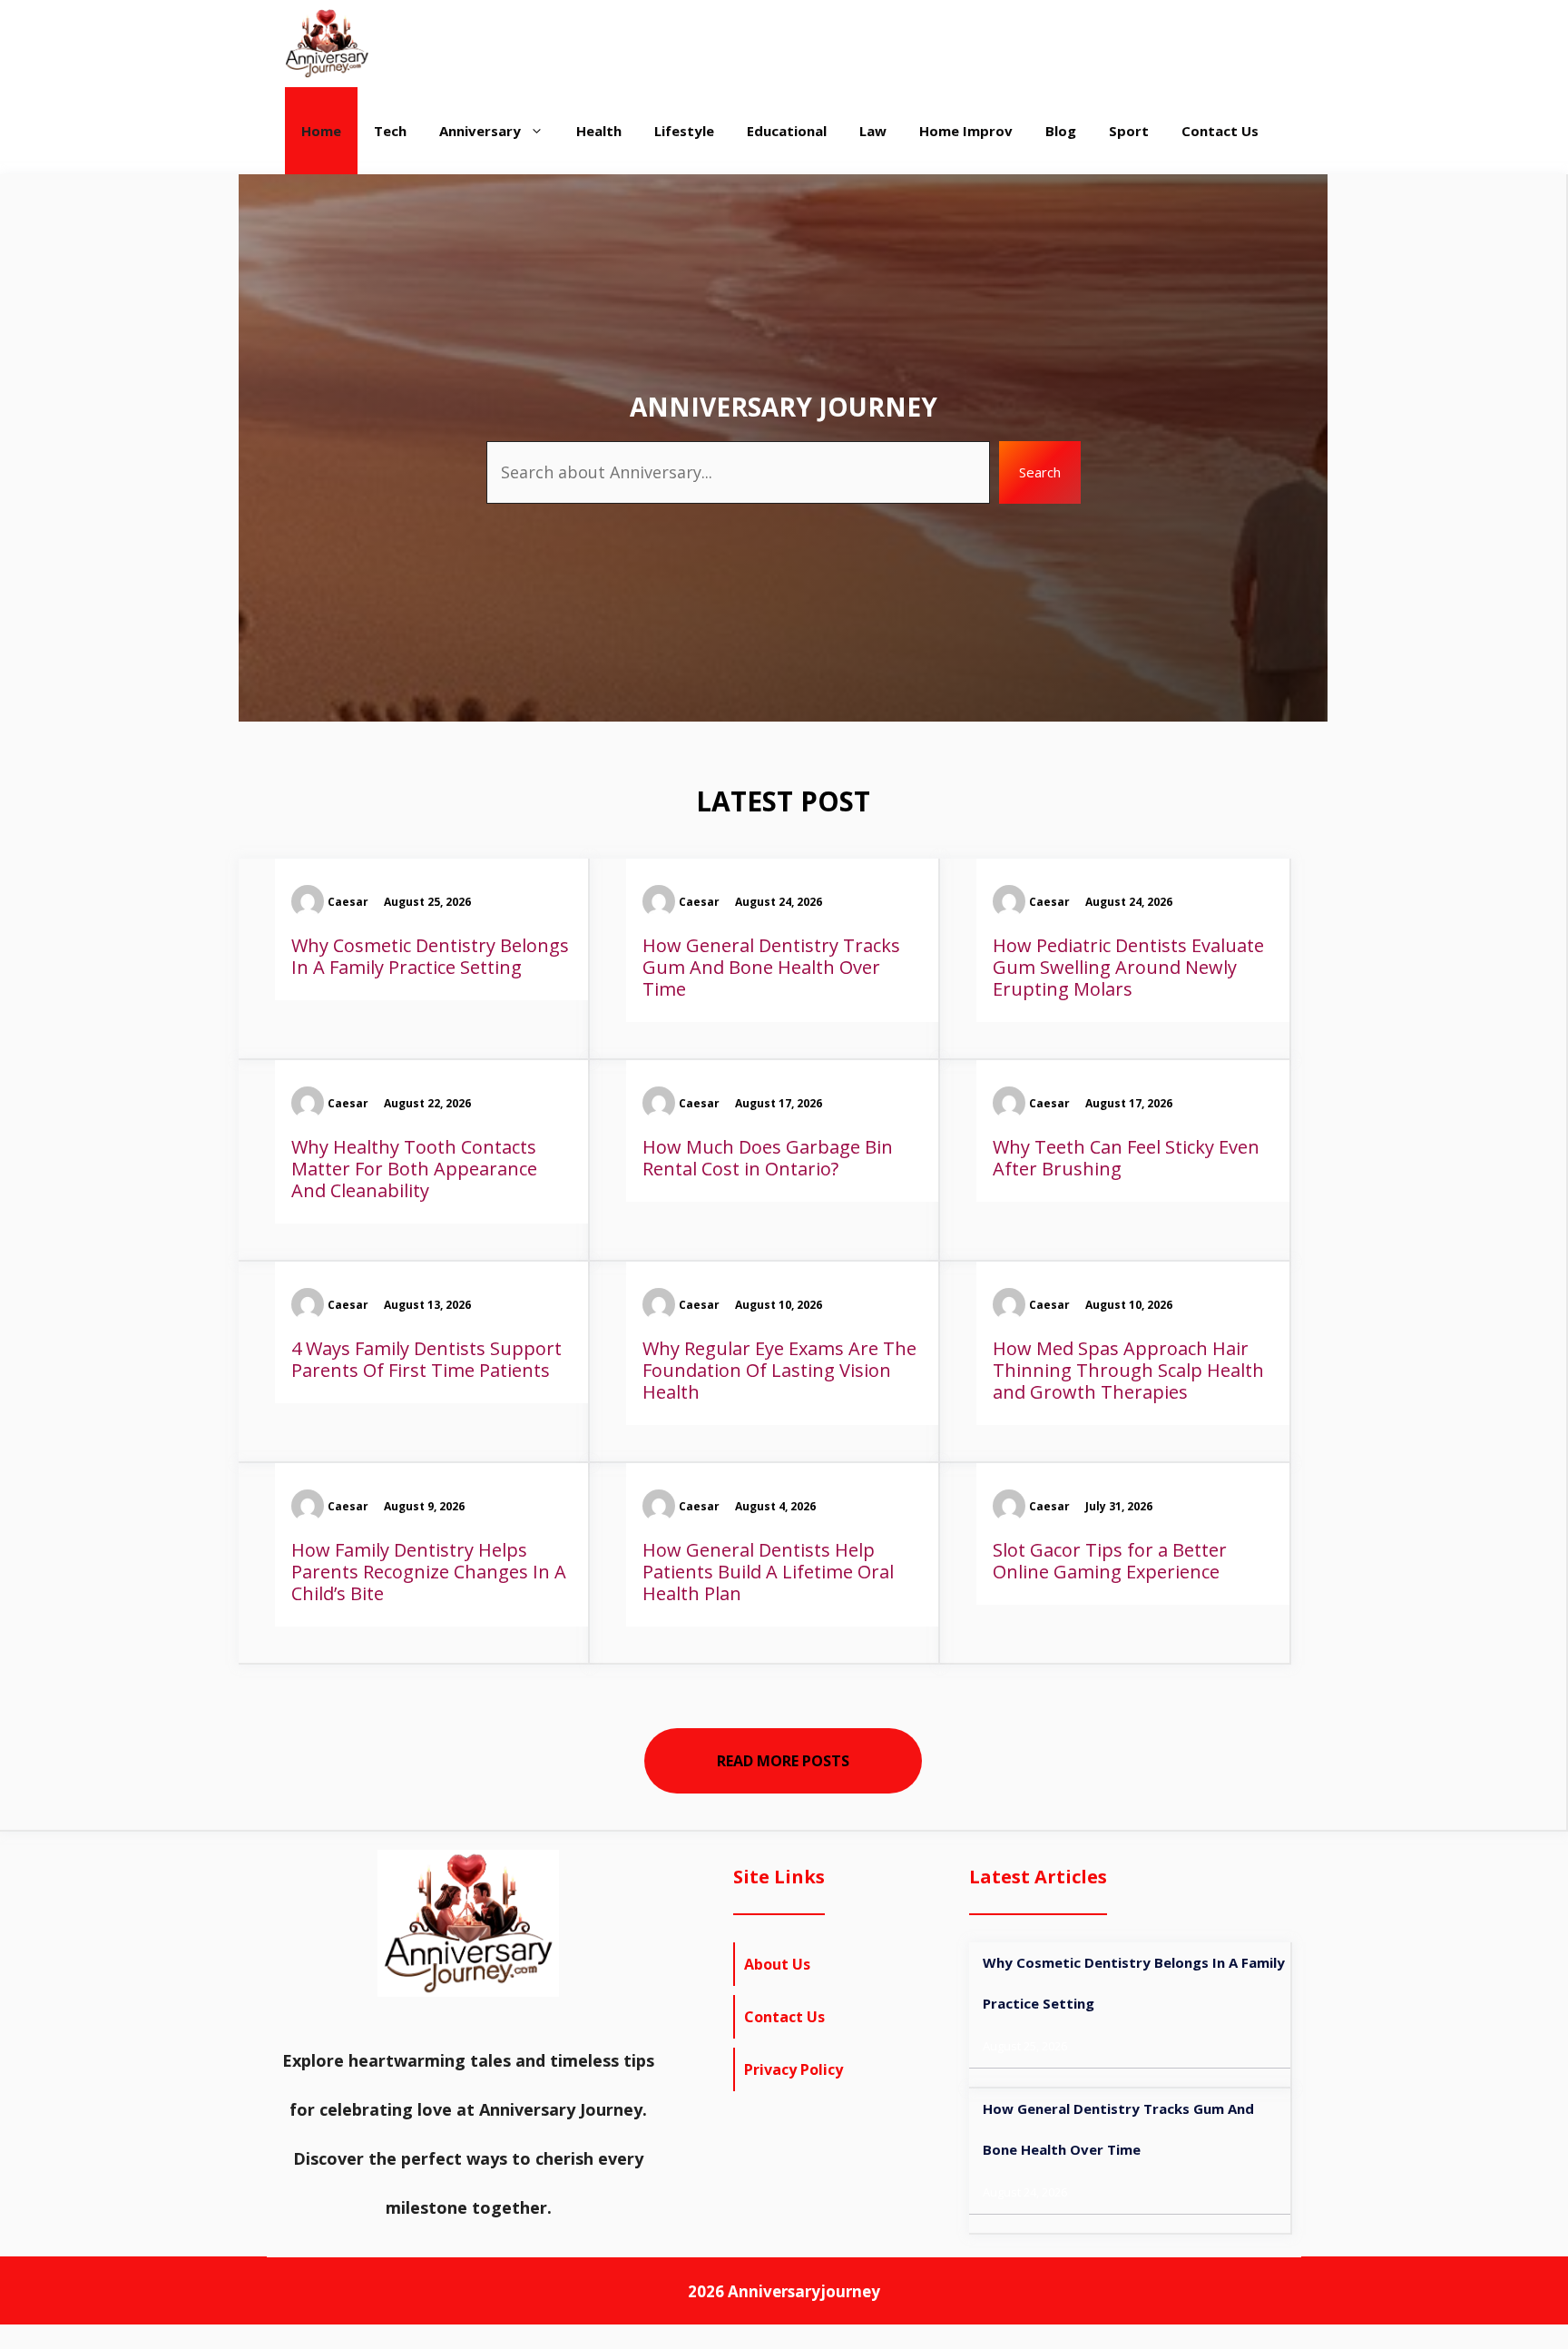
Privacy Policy (794, 2069)
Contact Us (1220, 131)
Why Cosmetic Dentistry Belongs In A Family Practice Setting (430, 956)
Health (599, 131)
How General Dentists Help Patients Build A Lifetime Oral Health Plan (768, 1572)
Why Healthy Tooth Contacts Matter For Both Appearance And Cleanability (414, 1169)
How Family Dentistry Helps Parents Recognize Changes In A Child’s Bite (429, 1572)
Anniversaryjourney (804, 2291)
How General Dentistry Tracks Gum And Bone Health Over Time (771, 967)
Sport (1129, 131)
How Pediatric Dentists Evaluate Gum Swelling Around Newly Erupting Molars (1128, 967)
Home (321, 131)
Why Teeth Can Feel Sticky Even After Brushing (1126, 1158)
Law (873, 131)
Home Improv (966, 131)
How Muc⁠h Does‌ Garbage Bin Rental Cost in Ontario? (768, 1158)
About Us (777, 1964)
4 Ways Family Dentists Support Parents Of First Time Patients (426, 1359)
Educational (787, 131)
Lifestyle (684, 131)
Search (1040, 472)
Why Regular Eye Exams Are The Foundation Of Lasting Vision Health (779, 1370)
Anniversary (480, 131)
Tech (390, 131)
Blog (1061, 131)
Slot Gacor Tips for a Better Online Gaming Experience (1110, 1561)
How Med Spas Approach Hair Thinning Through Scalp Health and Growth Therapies (1128, 1370)
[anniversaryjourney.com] (327, 44)
